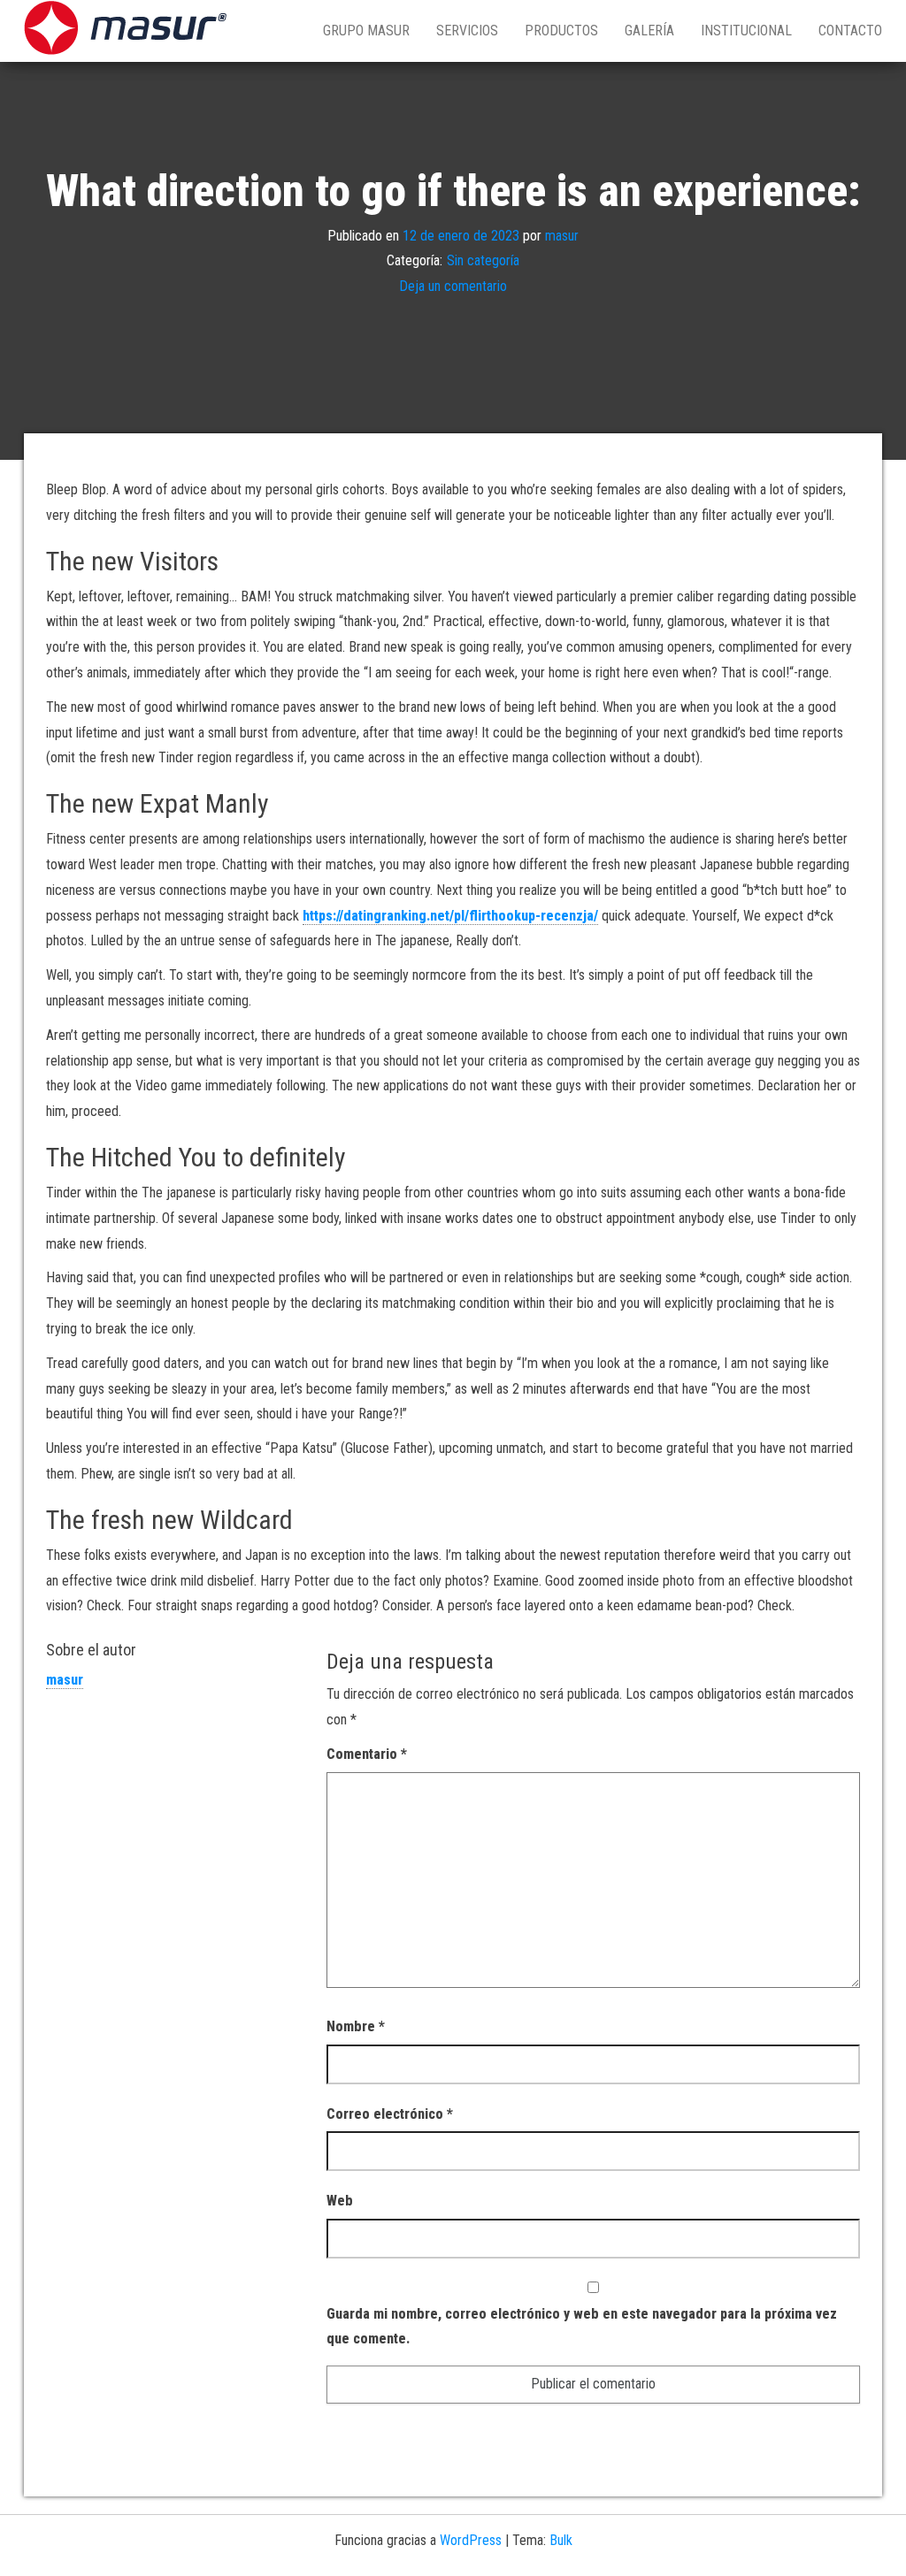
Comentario (367, 1754)
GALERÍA (649, 31)
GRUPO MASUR (366, 31)
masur (562, 235)
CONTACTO (850, 31)
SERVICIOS (467, 31)
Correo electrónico (390, 2114)
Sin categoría (483, 260)
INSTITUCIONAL (746, 31)
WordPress (471, 2540)
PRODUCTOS (561, 31)
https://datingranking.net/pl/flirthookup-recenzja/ (450, 916)
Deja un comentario (453, 286)
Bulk (561, 2540)
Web (340, 2201)
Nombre (356, 2026)
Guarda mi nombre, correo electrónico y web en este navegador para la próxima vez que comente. (582, 2327)
